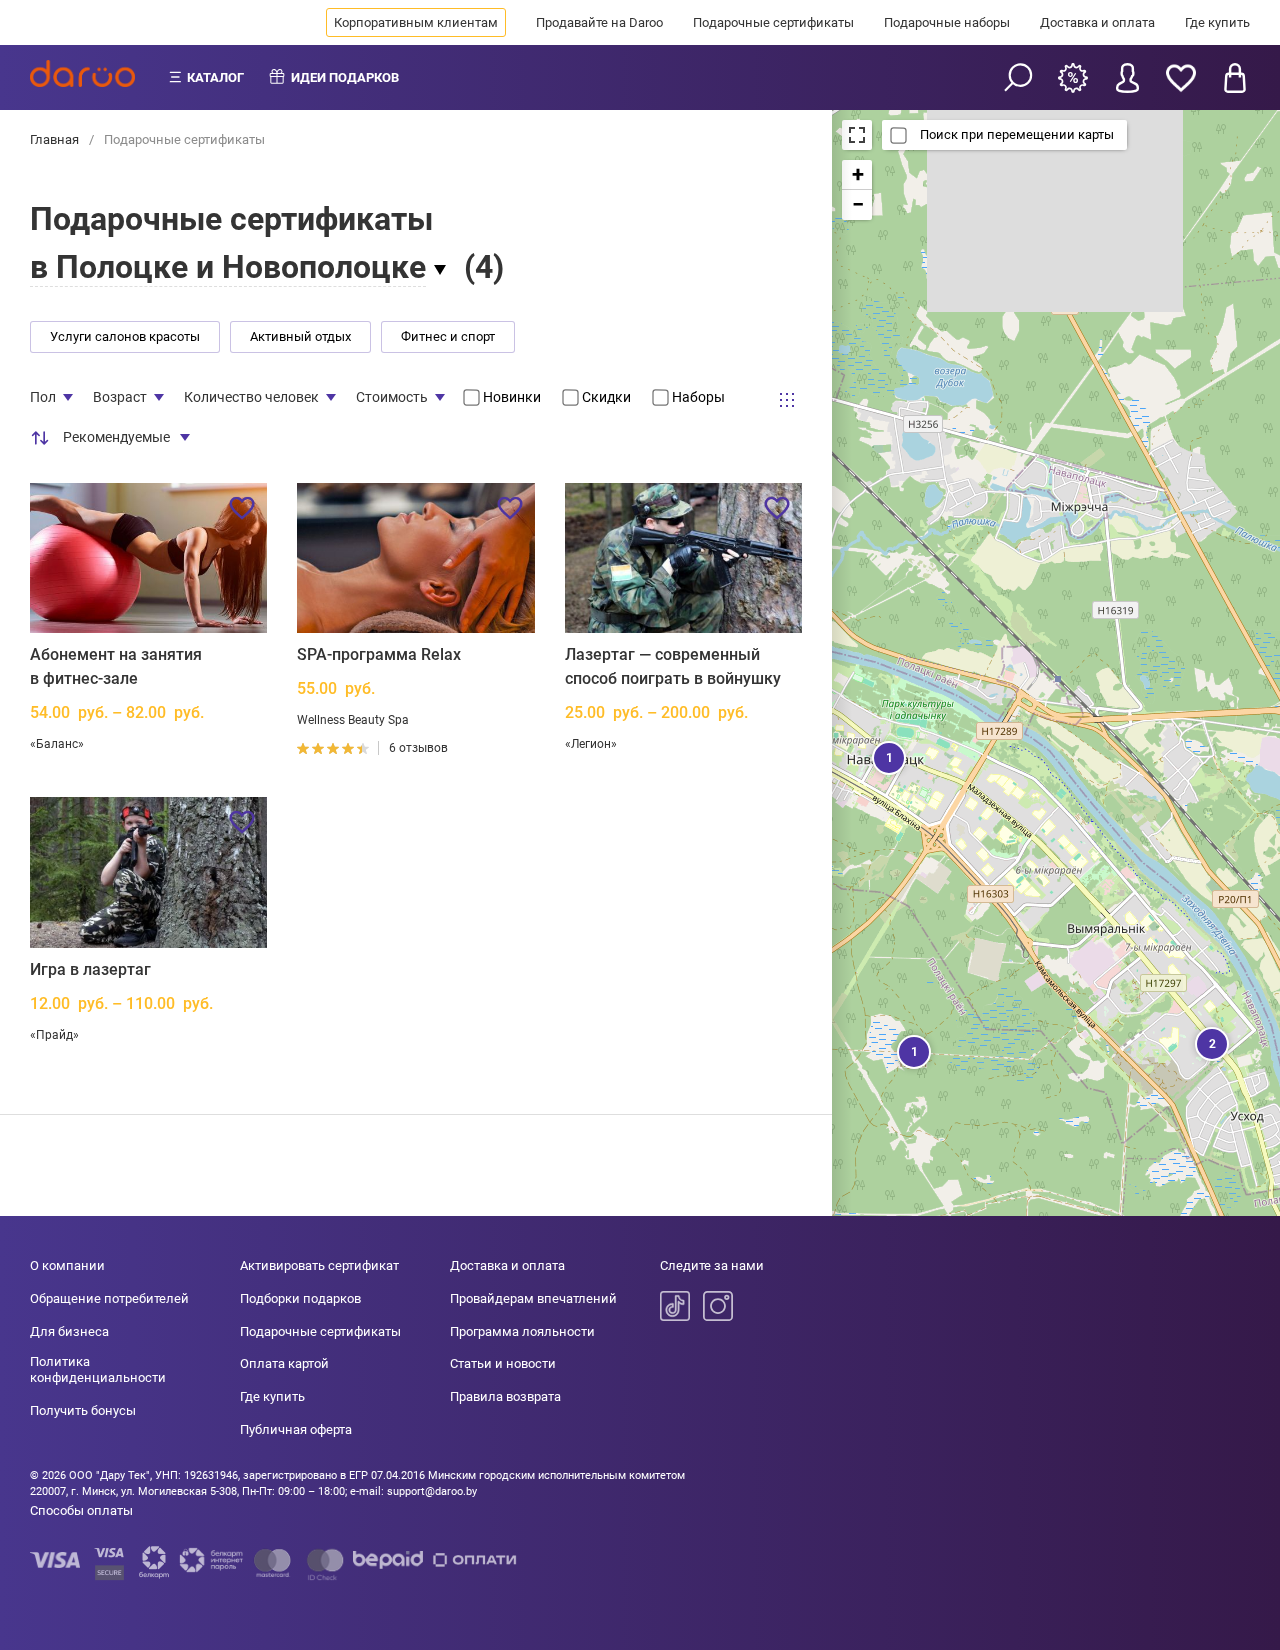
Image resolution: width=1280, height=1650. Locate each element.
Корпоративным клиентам (416, 22)
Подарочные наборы (947, 22)
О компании (67, 1265)
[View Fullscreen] (857, 135)
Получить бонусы (83, 1410)
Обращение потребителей (109, 1298)
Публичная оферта (296, 1429)
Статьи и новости (503, 1363)
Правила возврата (505, 1396)
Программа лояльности (522, 1331)
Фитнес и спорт (448, 336)
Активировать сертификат (319, 1265)
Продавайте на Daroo (599, 22)
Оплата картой (284, 1363)
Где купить (1217, 22)
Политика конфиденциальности (98, 1369)
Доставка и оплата (1097, 22)
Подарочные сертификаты (773, 22)
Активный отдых (300, 336)
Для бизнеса (69, 1331)
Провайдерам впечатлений (533, 1298)
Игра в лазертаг (90, 969)
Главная (56, 139)
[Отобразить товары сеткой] (787, 400)
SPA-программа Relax (379, 654)
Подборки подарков (300, 1298)
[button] (887, 756)
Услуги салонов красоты (125, 336)
